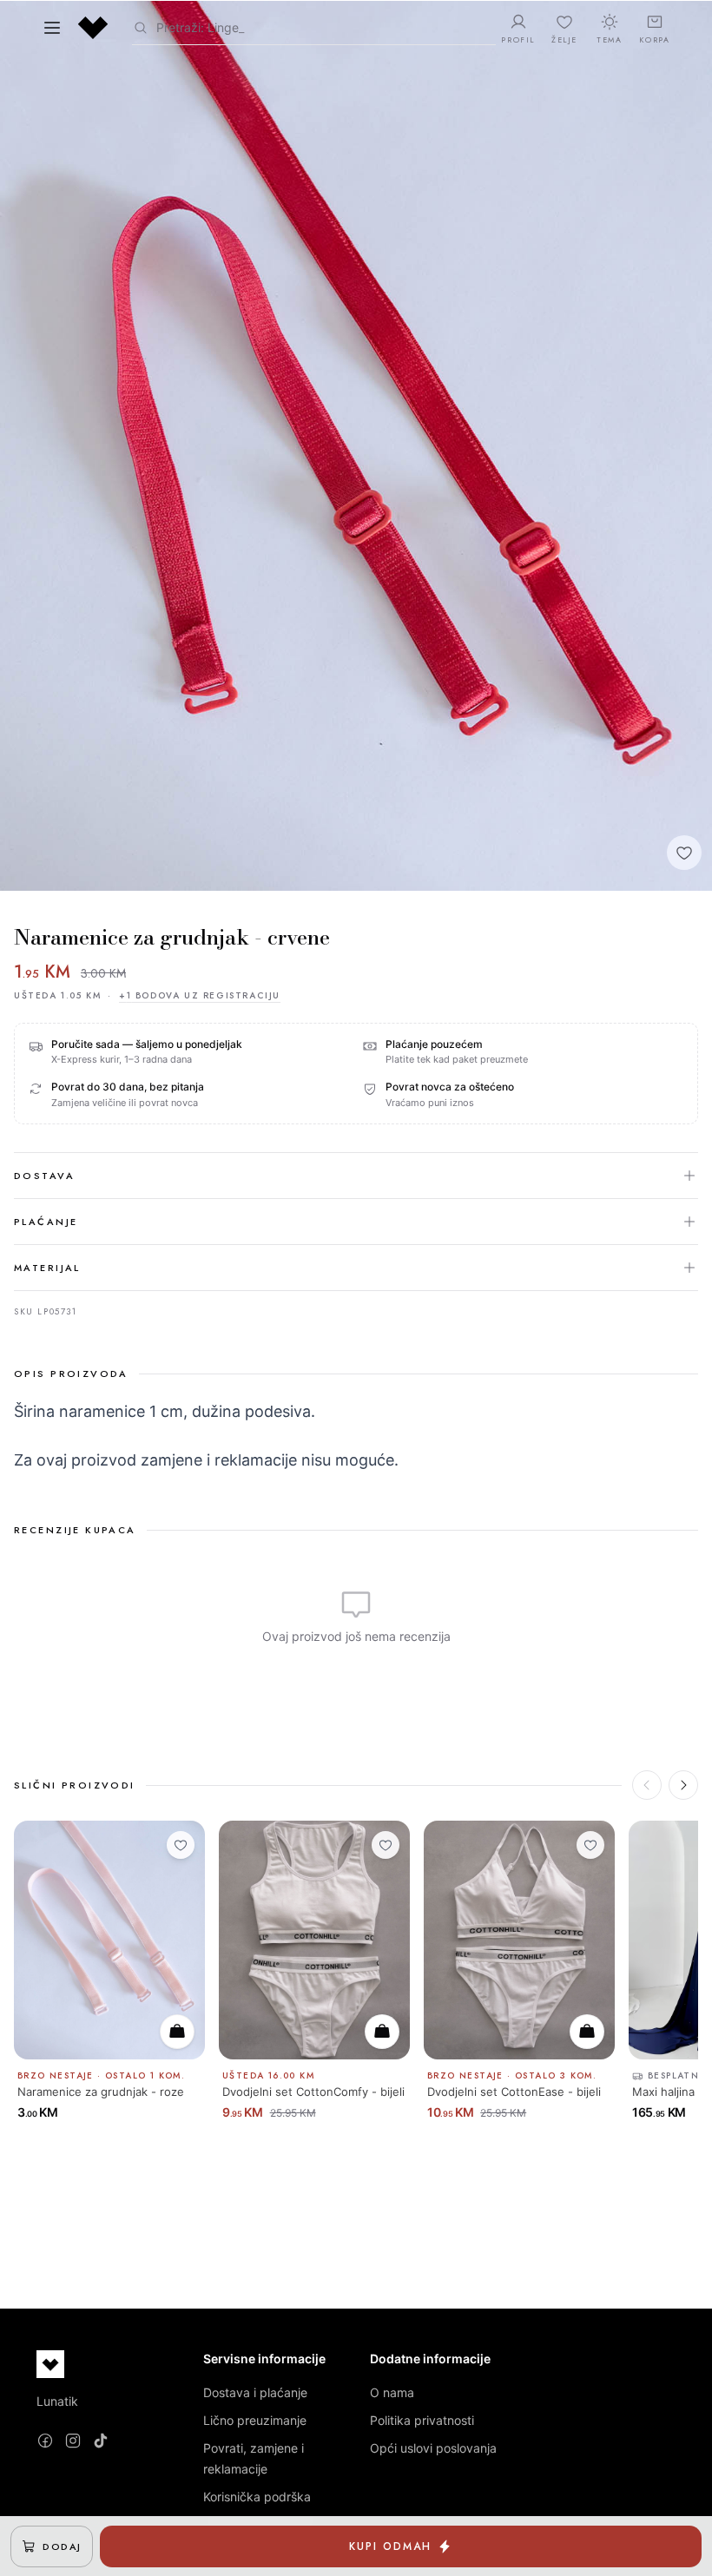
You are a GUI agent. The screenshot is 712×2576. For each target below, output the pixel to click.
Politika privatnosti (422, 2420)
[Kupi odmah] (177, 2032)
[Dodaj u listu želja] (684, 853)
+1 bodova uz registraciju (200, 995)
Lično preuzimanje (255, 2420)
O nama (392, 2392)
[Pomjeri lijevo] (647, 1785)
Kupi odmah (390, 2546)
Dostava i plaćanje (255, 2392)
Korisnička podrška (257, 2497)
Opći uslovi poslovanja (433, 2448)
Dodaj (62, 2546)
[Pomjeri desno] (683, 1785)
